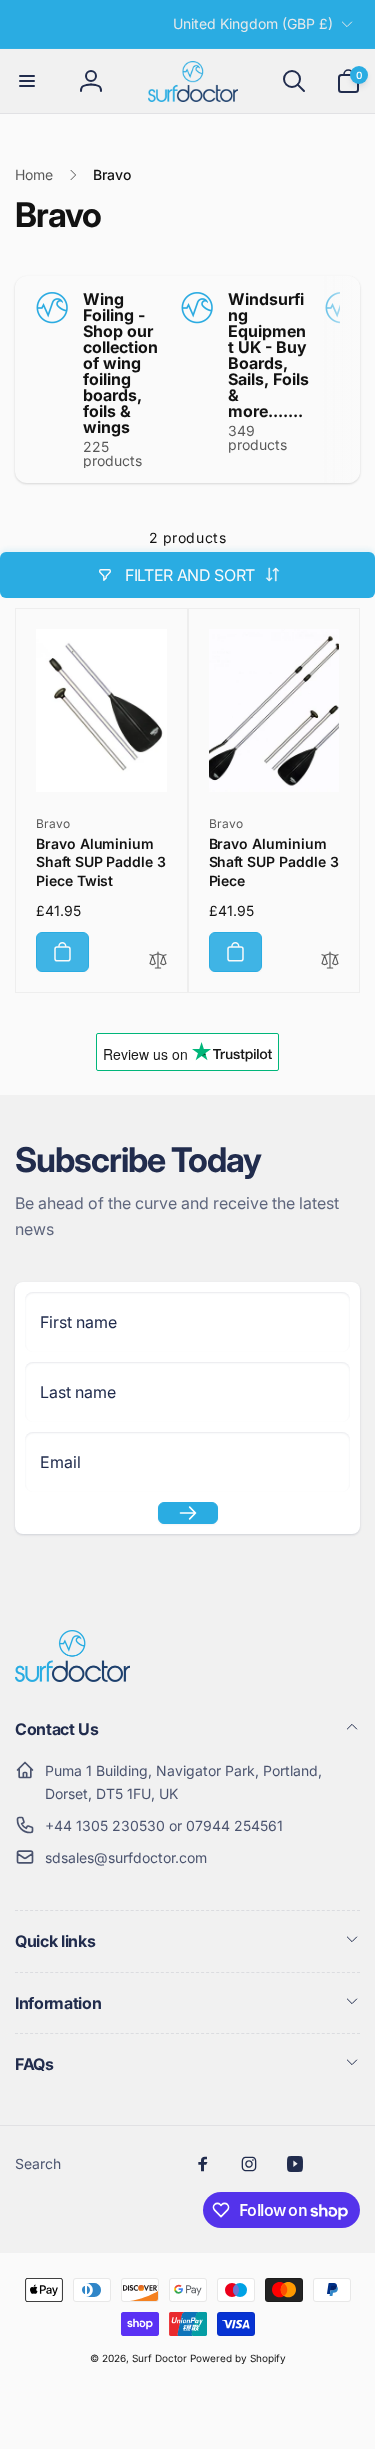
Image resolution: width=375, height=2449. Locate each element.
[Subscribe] (188, 1513)
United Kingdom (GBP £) (253, 23)
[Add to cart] (62, 952)
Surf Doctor (159, 2358)
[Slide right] (340, 379)
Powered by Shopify (238, 2358)
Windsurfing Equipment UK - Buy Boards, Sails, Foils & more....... (268, 355)
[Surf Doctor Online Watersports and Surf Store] (72, 1676)
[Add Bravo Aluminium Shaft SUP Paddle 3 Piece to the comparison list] (330, 961)
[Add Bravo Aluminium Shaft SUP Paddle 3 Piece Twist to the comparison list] (158, 961)
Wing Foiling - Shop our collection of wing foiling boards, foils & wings (120, 363)
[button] (27, 81)
